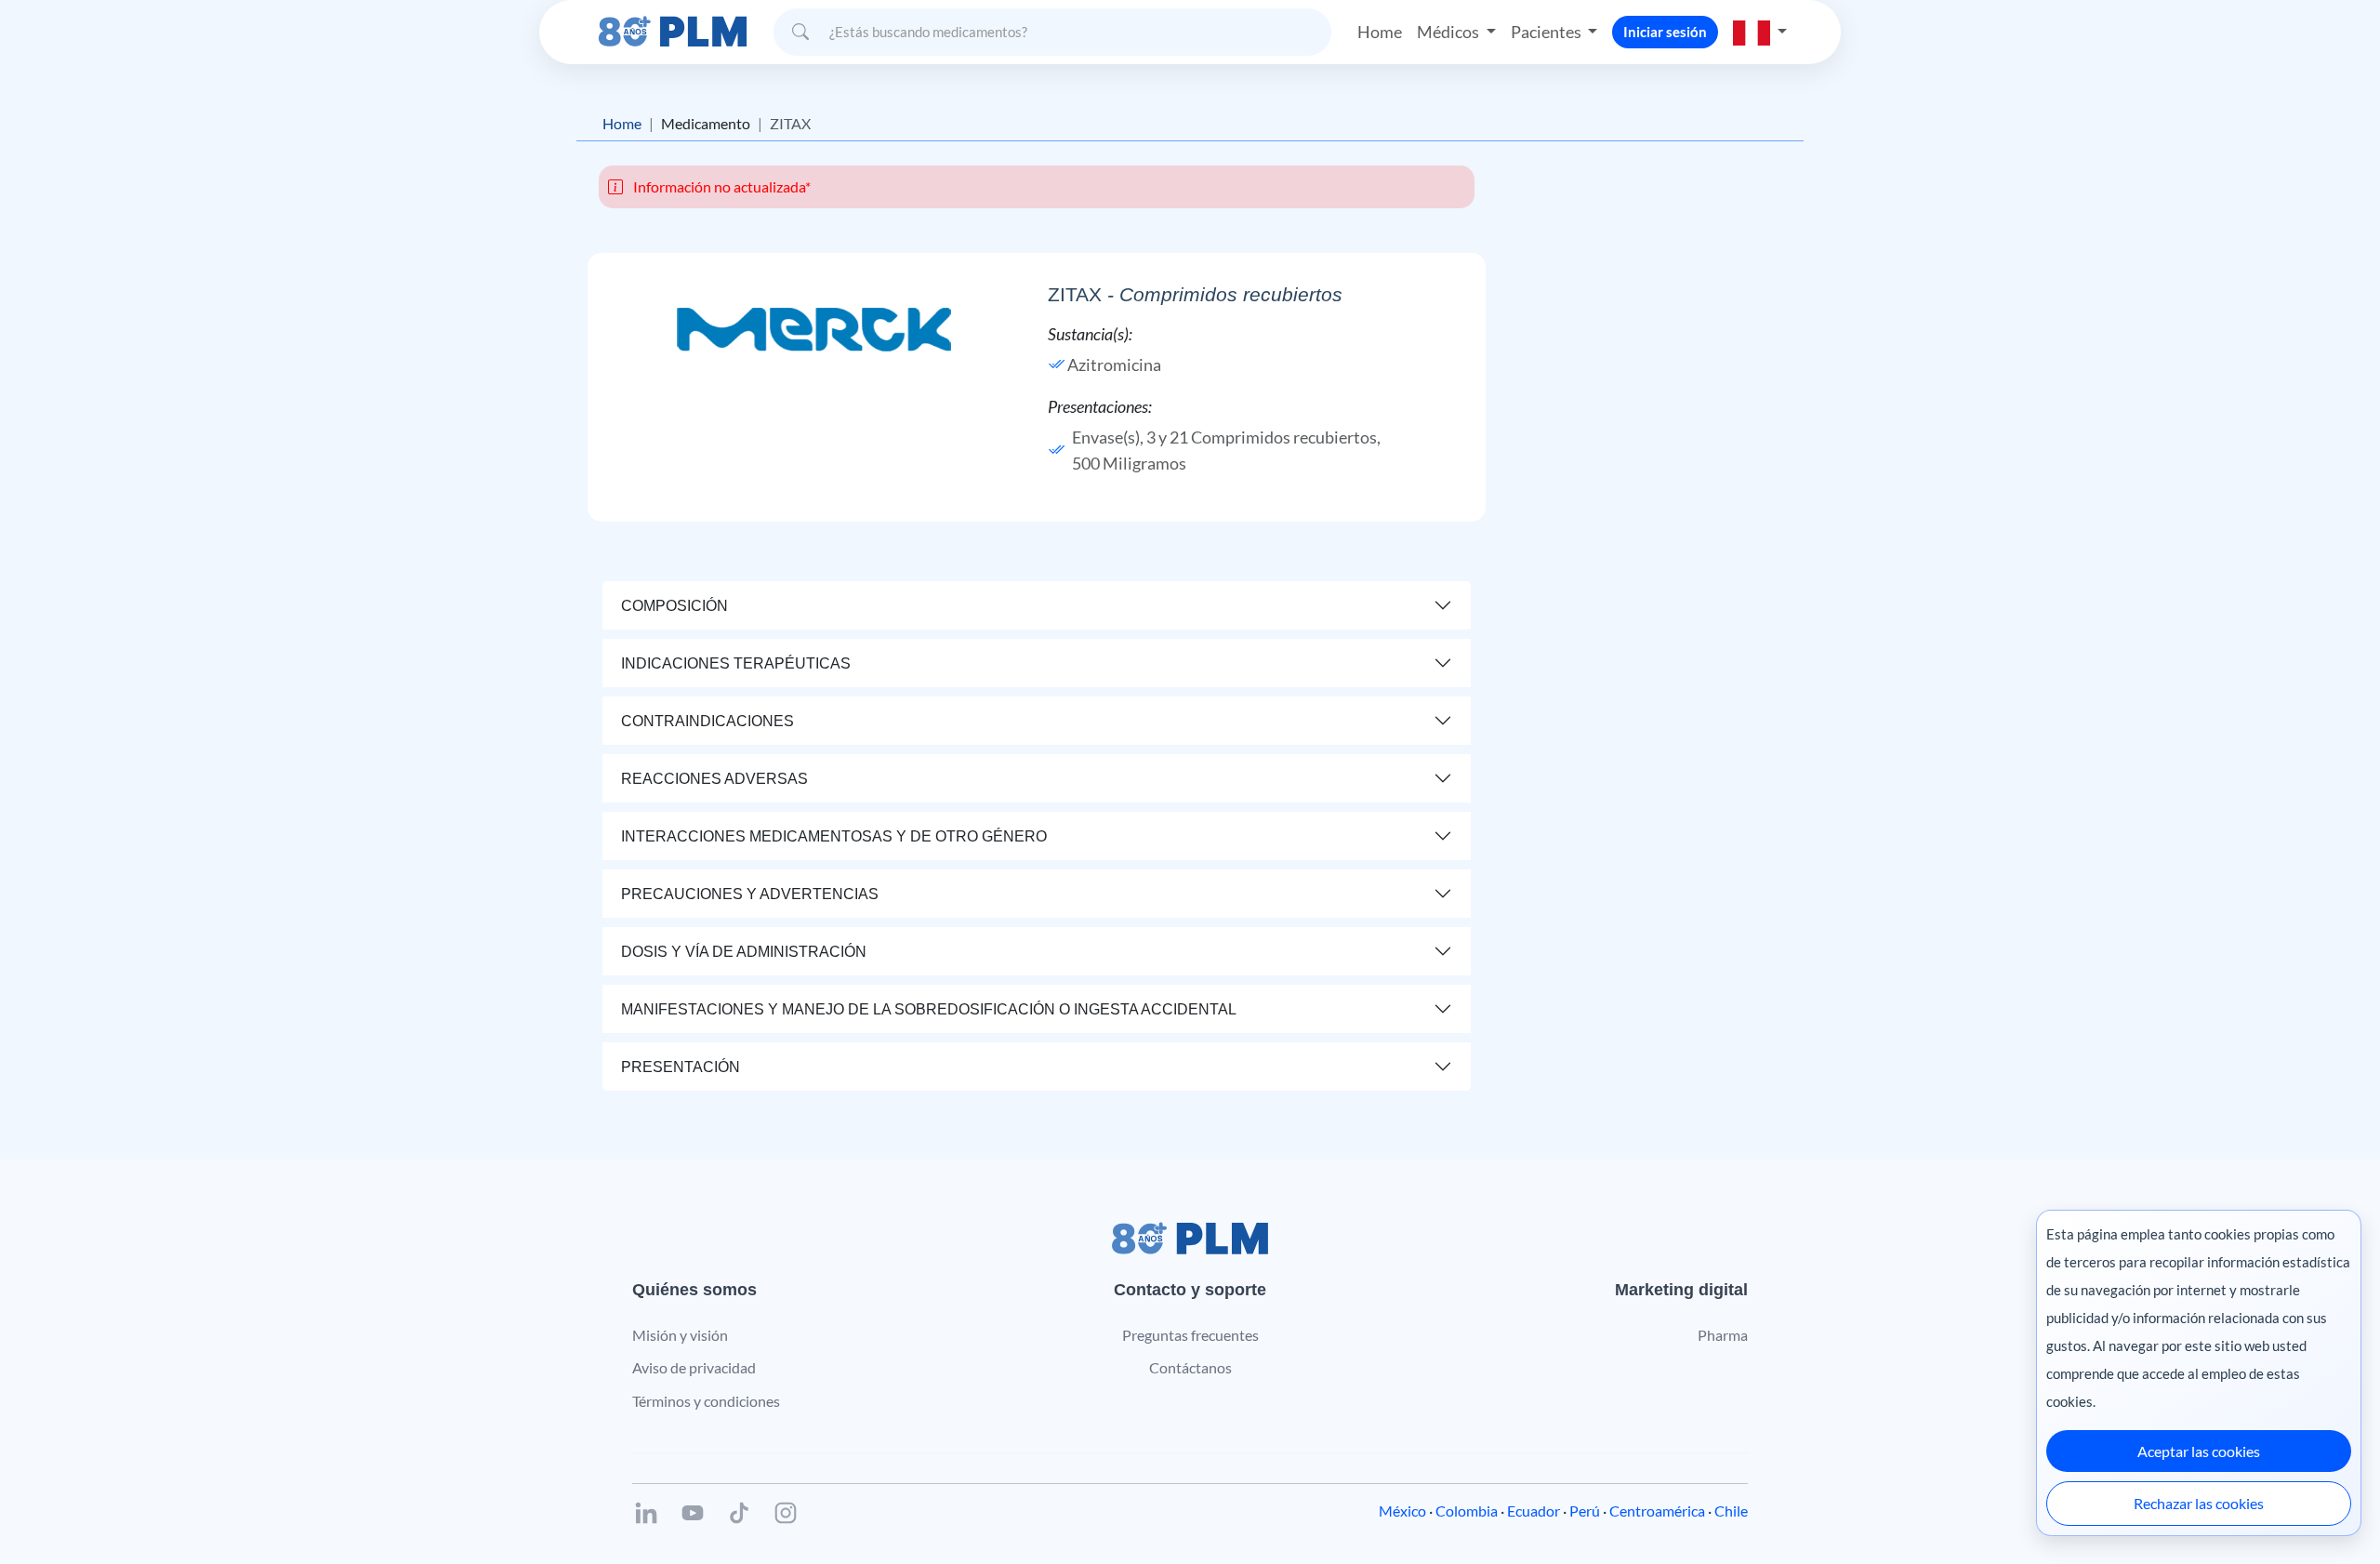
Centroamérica (1657, 1511)
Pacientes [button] (1547, 32)
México (1402, 1511)
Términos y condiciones (706, 1401)
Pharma (1723, 1335)
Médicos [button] (1449, 32)
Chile (1731, 1511)
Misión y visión (680, 1335)
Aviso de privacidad (694, 1367)
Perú (1585, 1511)
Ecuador (1534, 1511)
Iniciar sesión (1665, 32)
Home (1380, 32)
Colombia (1467, 1511)
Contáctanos (1190, 1367)
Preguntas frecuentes (1190, 1335)
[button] (1760, 32)
